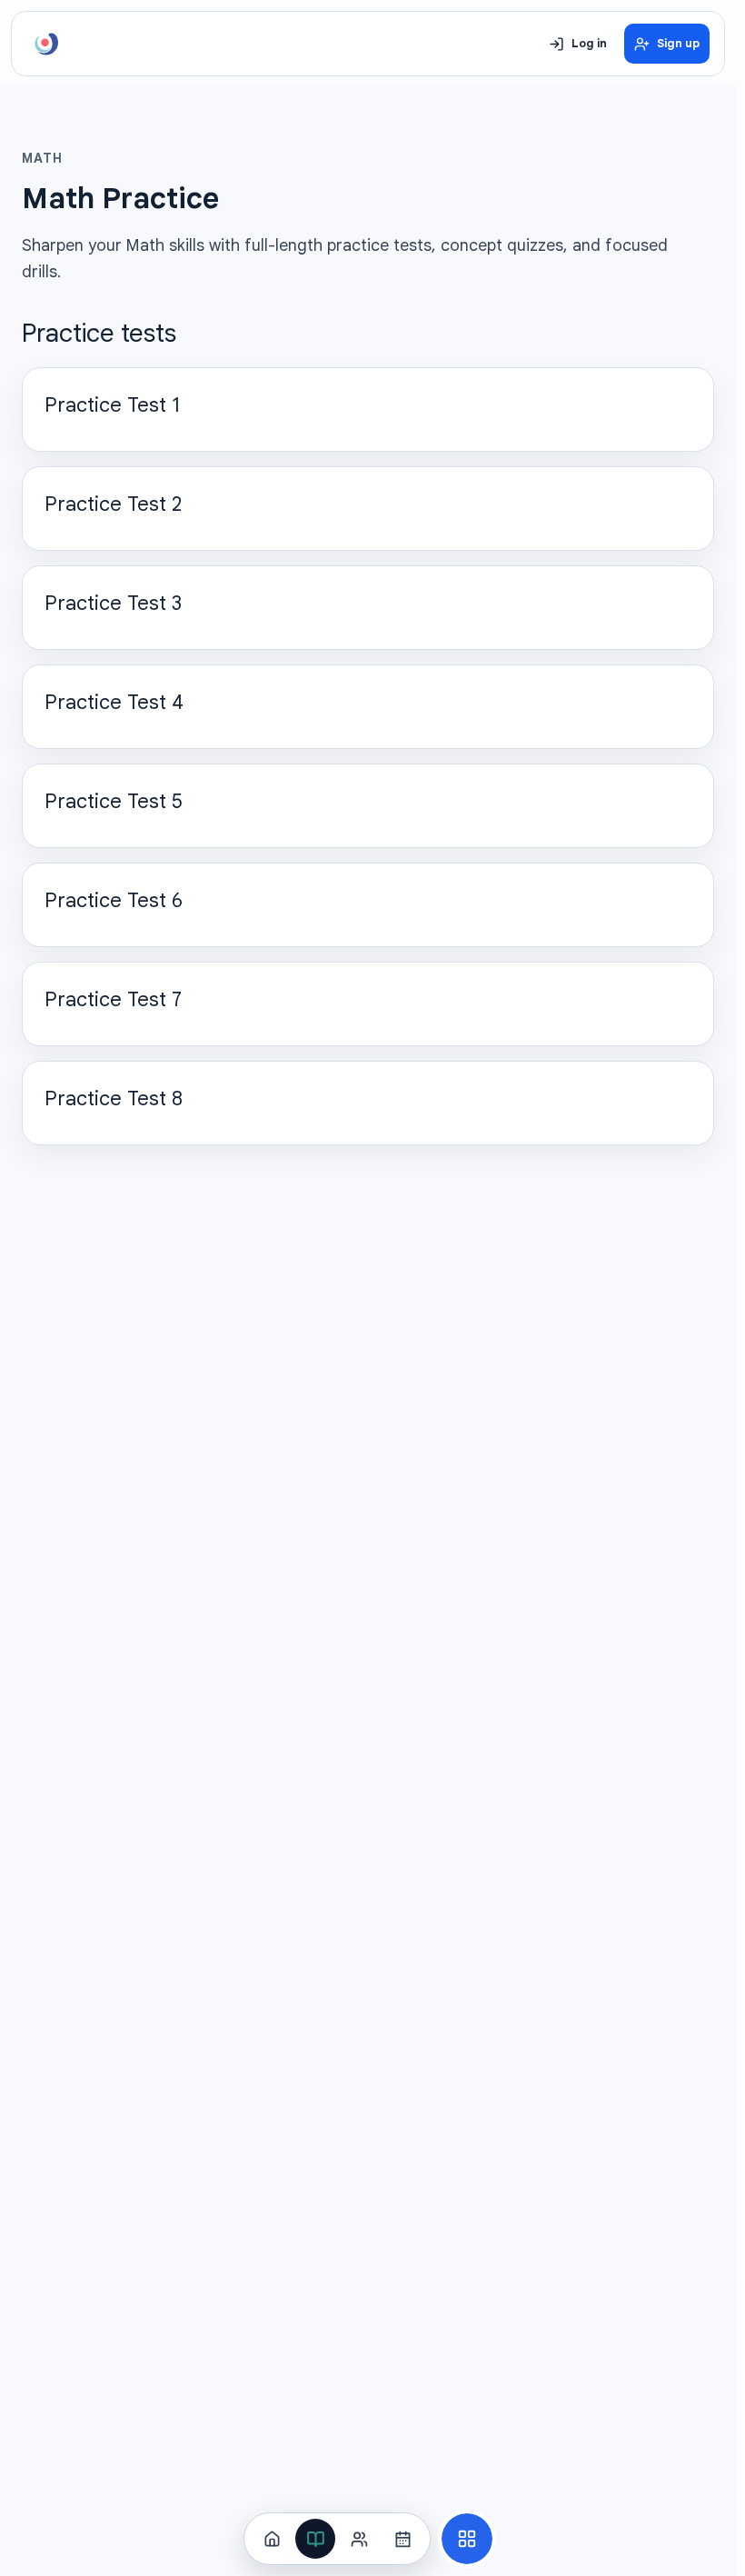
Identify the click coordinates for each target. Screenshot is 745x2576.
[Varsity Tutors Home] (46, 44)
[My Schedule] (402, 2539)
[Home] (272, 2539)
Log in (589, 44)
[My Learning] (315, 2539)
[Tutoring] (359, 2539)
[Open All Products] (467, 2539)
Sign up (678, 44)
